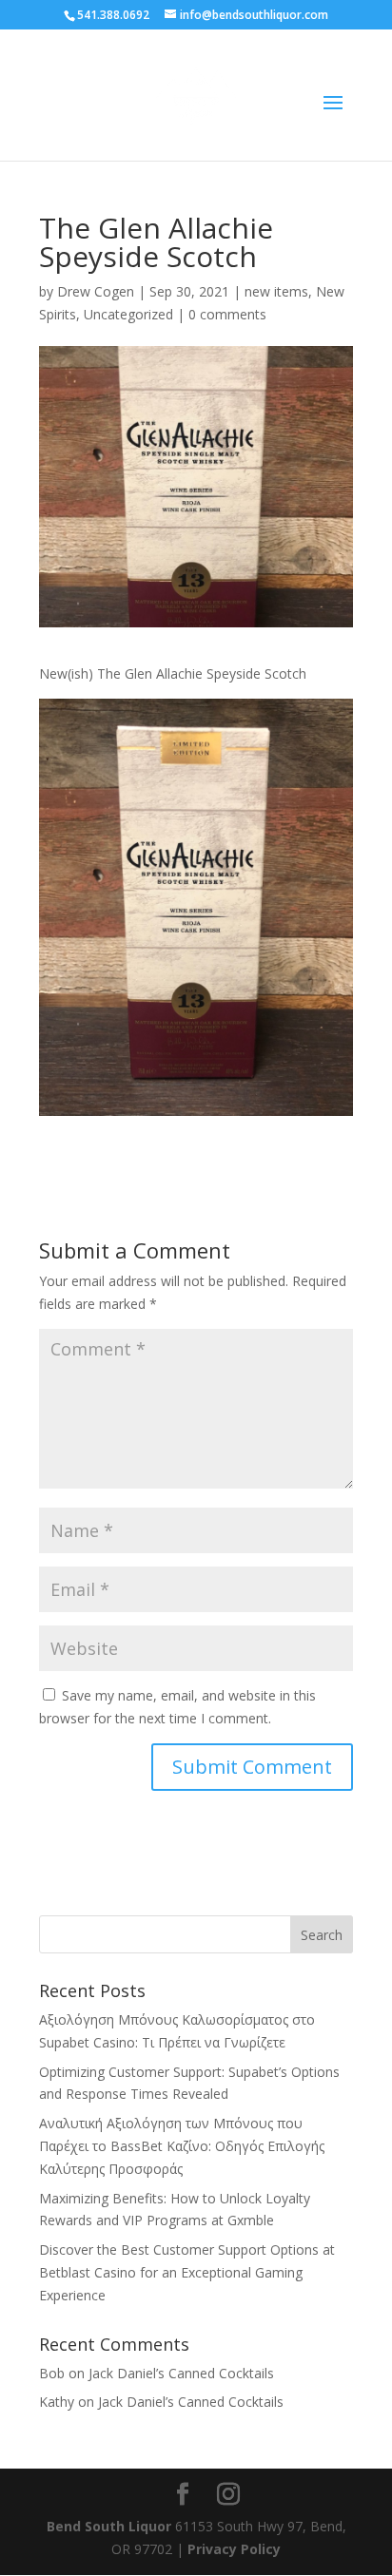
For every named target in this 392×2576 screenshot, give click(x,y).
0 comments (227, 314)
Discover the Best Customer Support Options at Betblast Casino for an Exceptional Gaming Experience (187, 2272)
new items (276, 291)
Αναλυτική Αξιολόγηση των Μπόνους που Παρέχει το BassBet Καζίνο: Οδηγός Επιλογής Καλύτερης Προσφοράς (182, 2146)
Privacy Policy (234, 2549)
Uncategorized (128, 314)
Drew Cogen (96, 291)
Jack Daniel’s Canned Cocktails (181, 2373)
